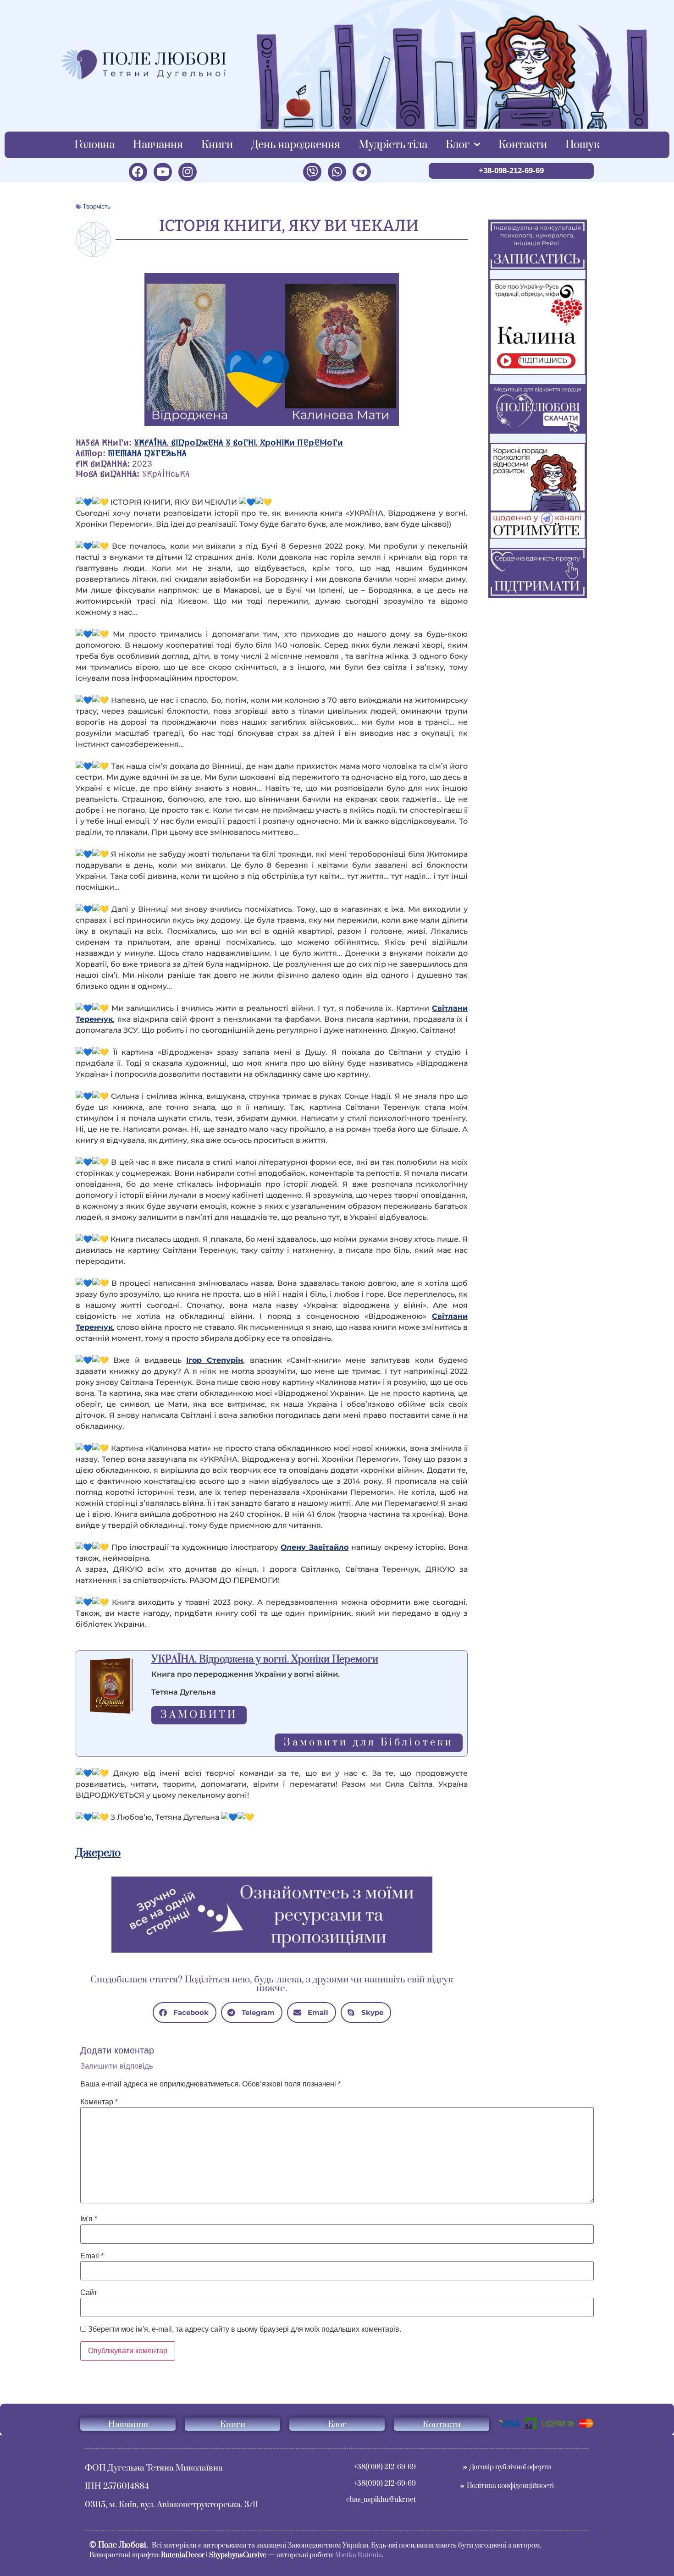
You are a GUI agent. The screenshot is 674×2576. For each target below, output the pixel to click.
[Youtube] (163, 172)
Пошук (583, 145)
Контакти (523, 145)
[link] (215, 1360)
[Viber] (312, 172)
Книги (217, 145)
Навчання (158, 145)
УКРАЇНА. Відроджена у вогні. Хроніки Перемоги (238, 443)
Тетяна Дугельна (147, 454)
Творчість (97, 206)
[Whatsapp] (337, 172)
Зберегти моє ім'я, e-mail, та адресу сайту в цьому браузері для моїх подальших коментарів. (245, 2329)
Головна (94, 145)
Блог (458, 145)
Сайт (89, 2293)
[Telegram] (362, 172)
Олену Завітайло (315, 1547)
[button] (185, 2012)
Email (92, 2256)
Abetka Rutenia (358, 2555)
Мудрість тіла (393, 145)
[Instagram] (188, 172)
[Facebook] (138, 172)
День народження (296, 145)
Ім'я (89, 2219)
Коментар (99, 2102)
